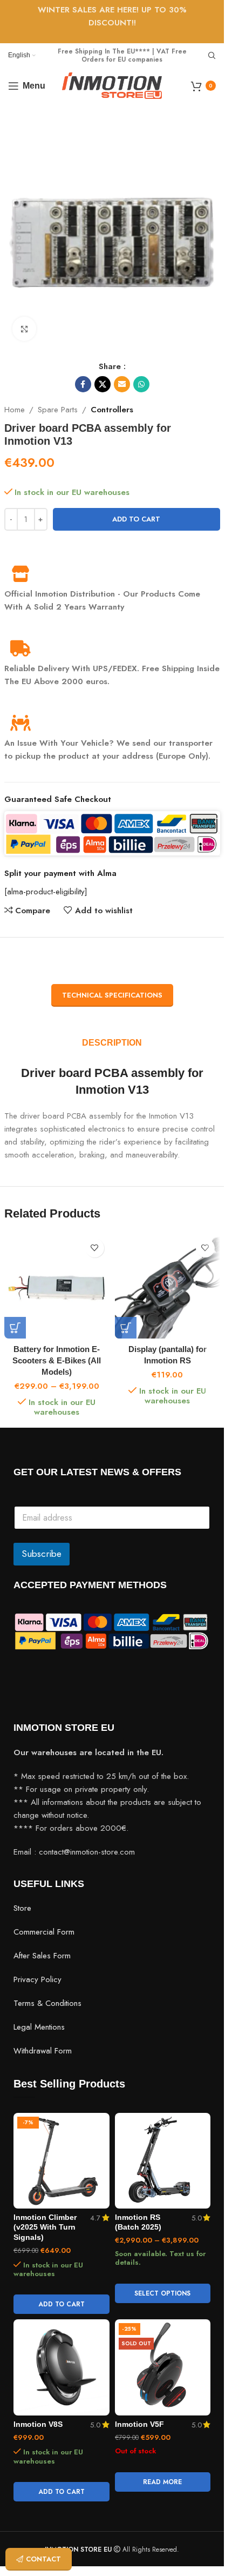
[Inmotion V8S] (62, 2367)
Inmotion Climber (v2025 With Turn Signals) (45, 2228)
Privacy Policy (37, 1979)
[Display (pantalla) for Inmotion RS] (168, 1286)
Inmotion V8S (38, 2424)
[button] (126, 1328)
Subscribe (42, 1554)
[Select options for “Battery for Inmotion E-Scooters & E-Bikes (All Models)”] (15, 1328)
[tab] (112, 1043)
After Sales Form (42, 1956)
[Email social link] (122, 384)
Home (15, 410)
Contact (43, 2559)
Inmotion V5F (139, 2424)
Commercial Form (44, 1932)
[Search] (212, 56)
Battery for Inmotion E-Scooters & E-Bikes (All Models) (57, 1360)
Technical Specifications (112, 995)
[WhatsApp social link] (141, 384)
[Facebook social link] (83, 384)
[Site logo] (112, 85)
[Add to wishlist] (95, 1248)
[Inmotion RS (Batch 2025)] (163, 2161)
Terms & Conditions (47, 2003)
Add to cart (136, 519)
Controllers (112, 410)
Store (22, 1908)
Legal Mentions (39, 2027)
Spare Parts (58, 410)
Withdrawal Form (43, 2051)
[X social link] (103, 384)
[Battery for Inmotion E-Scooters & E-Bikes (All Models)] (57, 1286)
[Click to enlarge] (25, 329)
